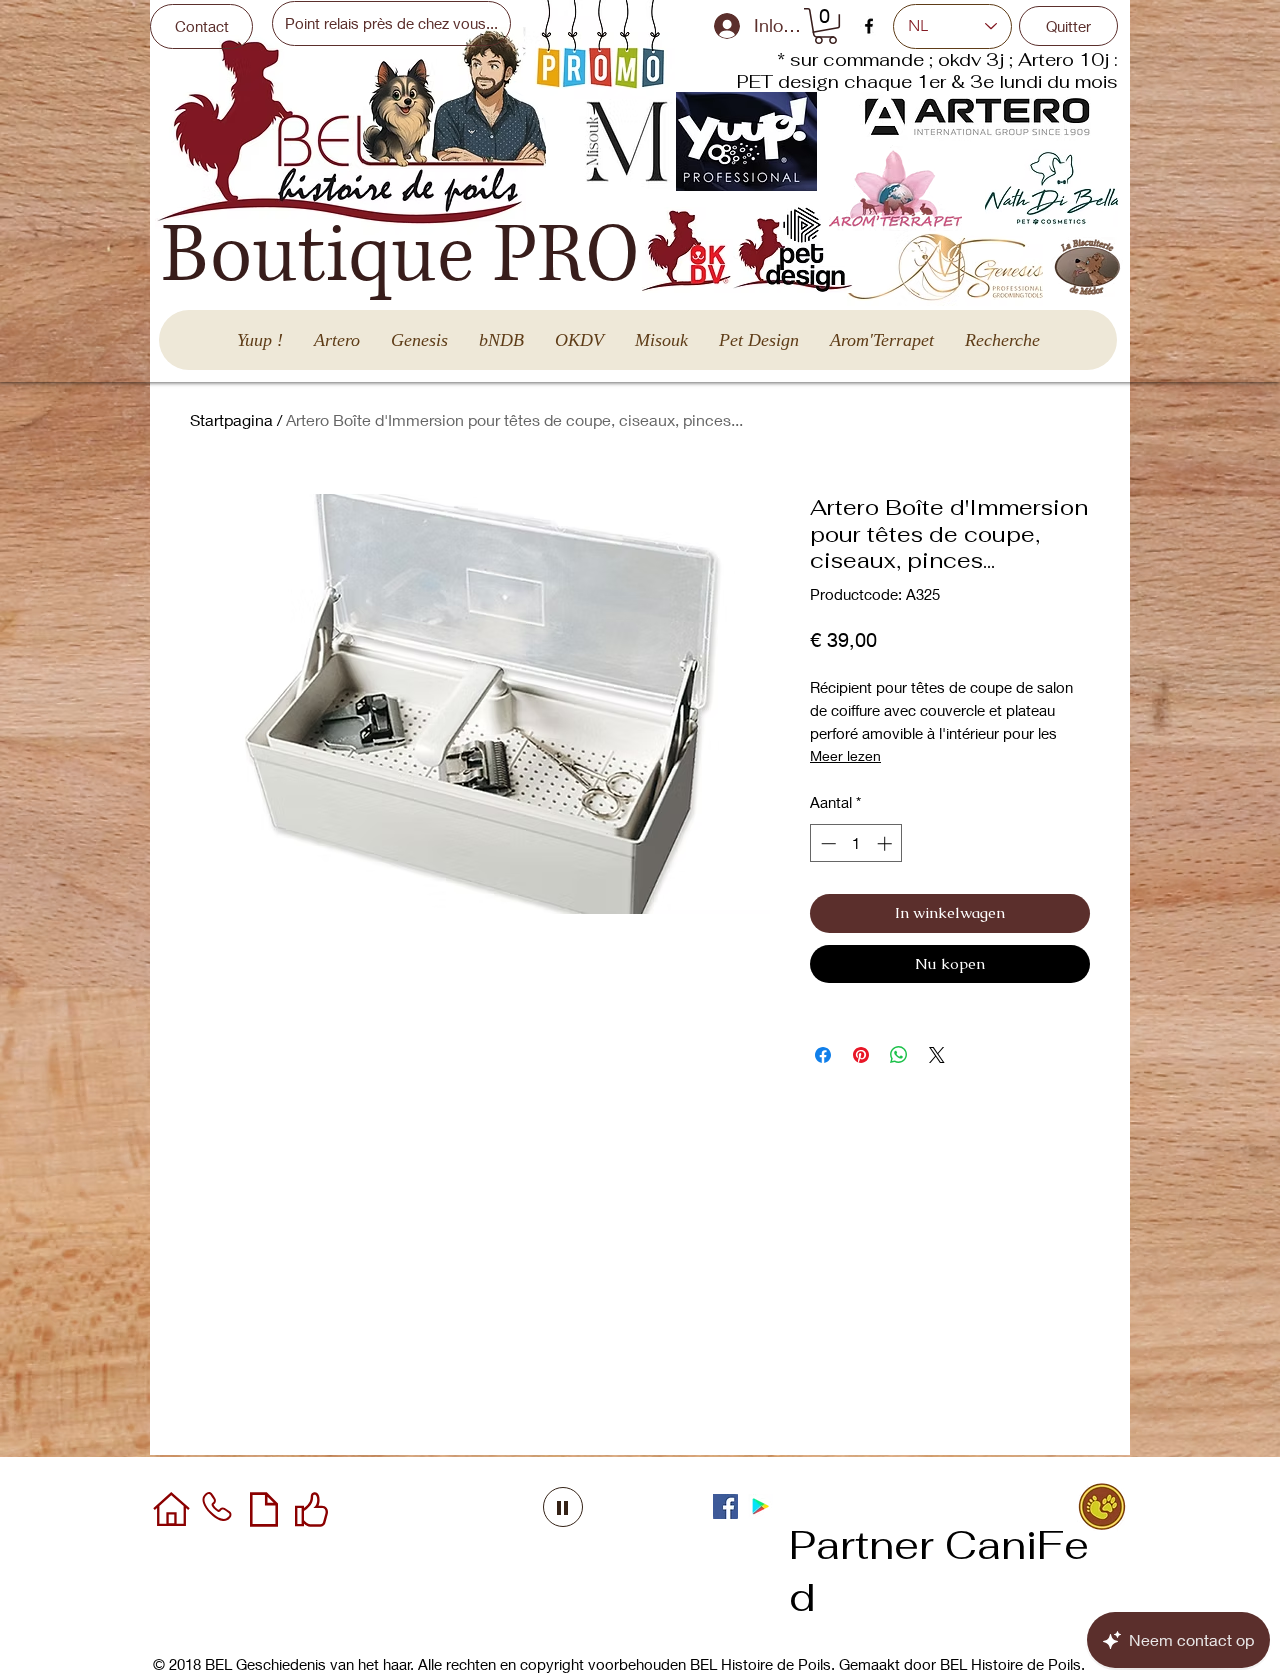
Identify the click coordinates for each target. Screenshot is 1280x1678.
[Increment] (886, 843)
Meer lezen (845, 755)
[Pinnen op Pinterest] (861, 1055)
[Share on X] (937, 1055)
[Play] (563, 1507)
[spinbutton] (856, 843)
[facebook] (869, 26)
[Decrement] (826, 843)
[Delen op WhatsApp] (899, 1055)
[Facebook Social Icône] (725, 1506)
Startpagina (231, 419)
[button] (825, 26)
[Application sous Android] (760, 1506)
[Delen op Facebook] (823, 1055)
